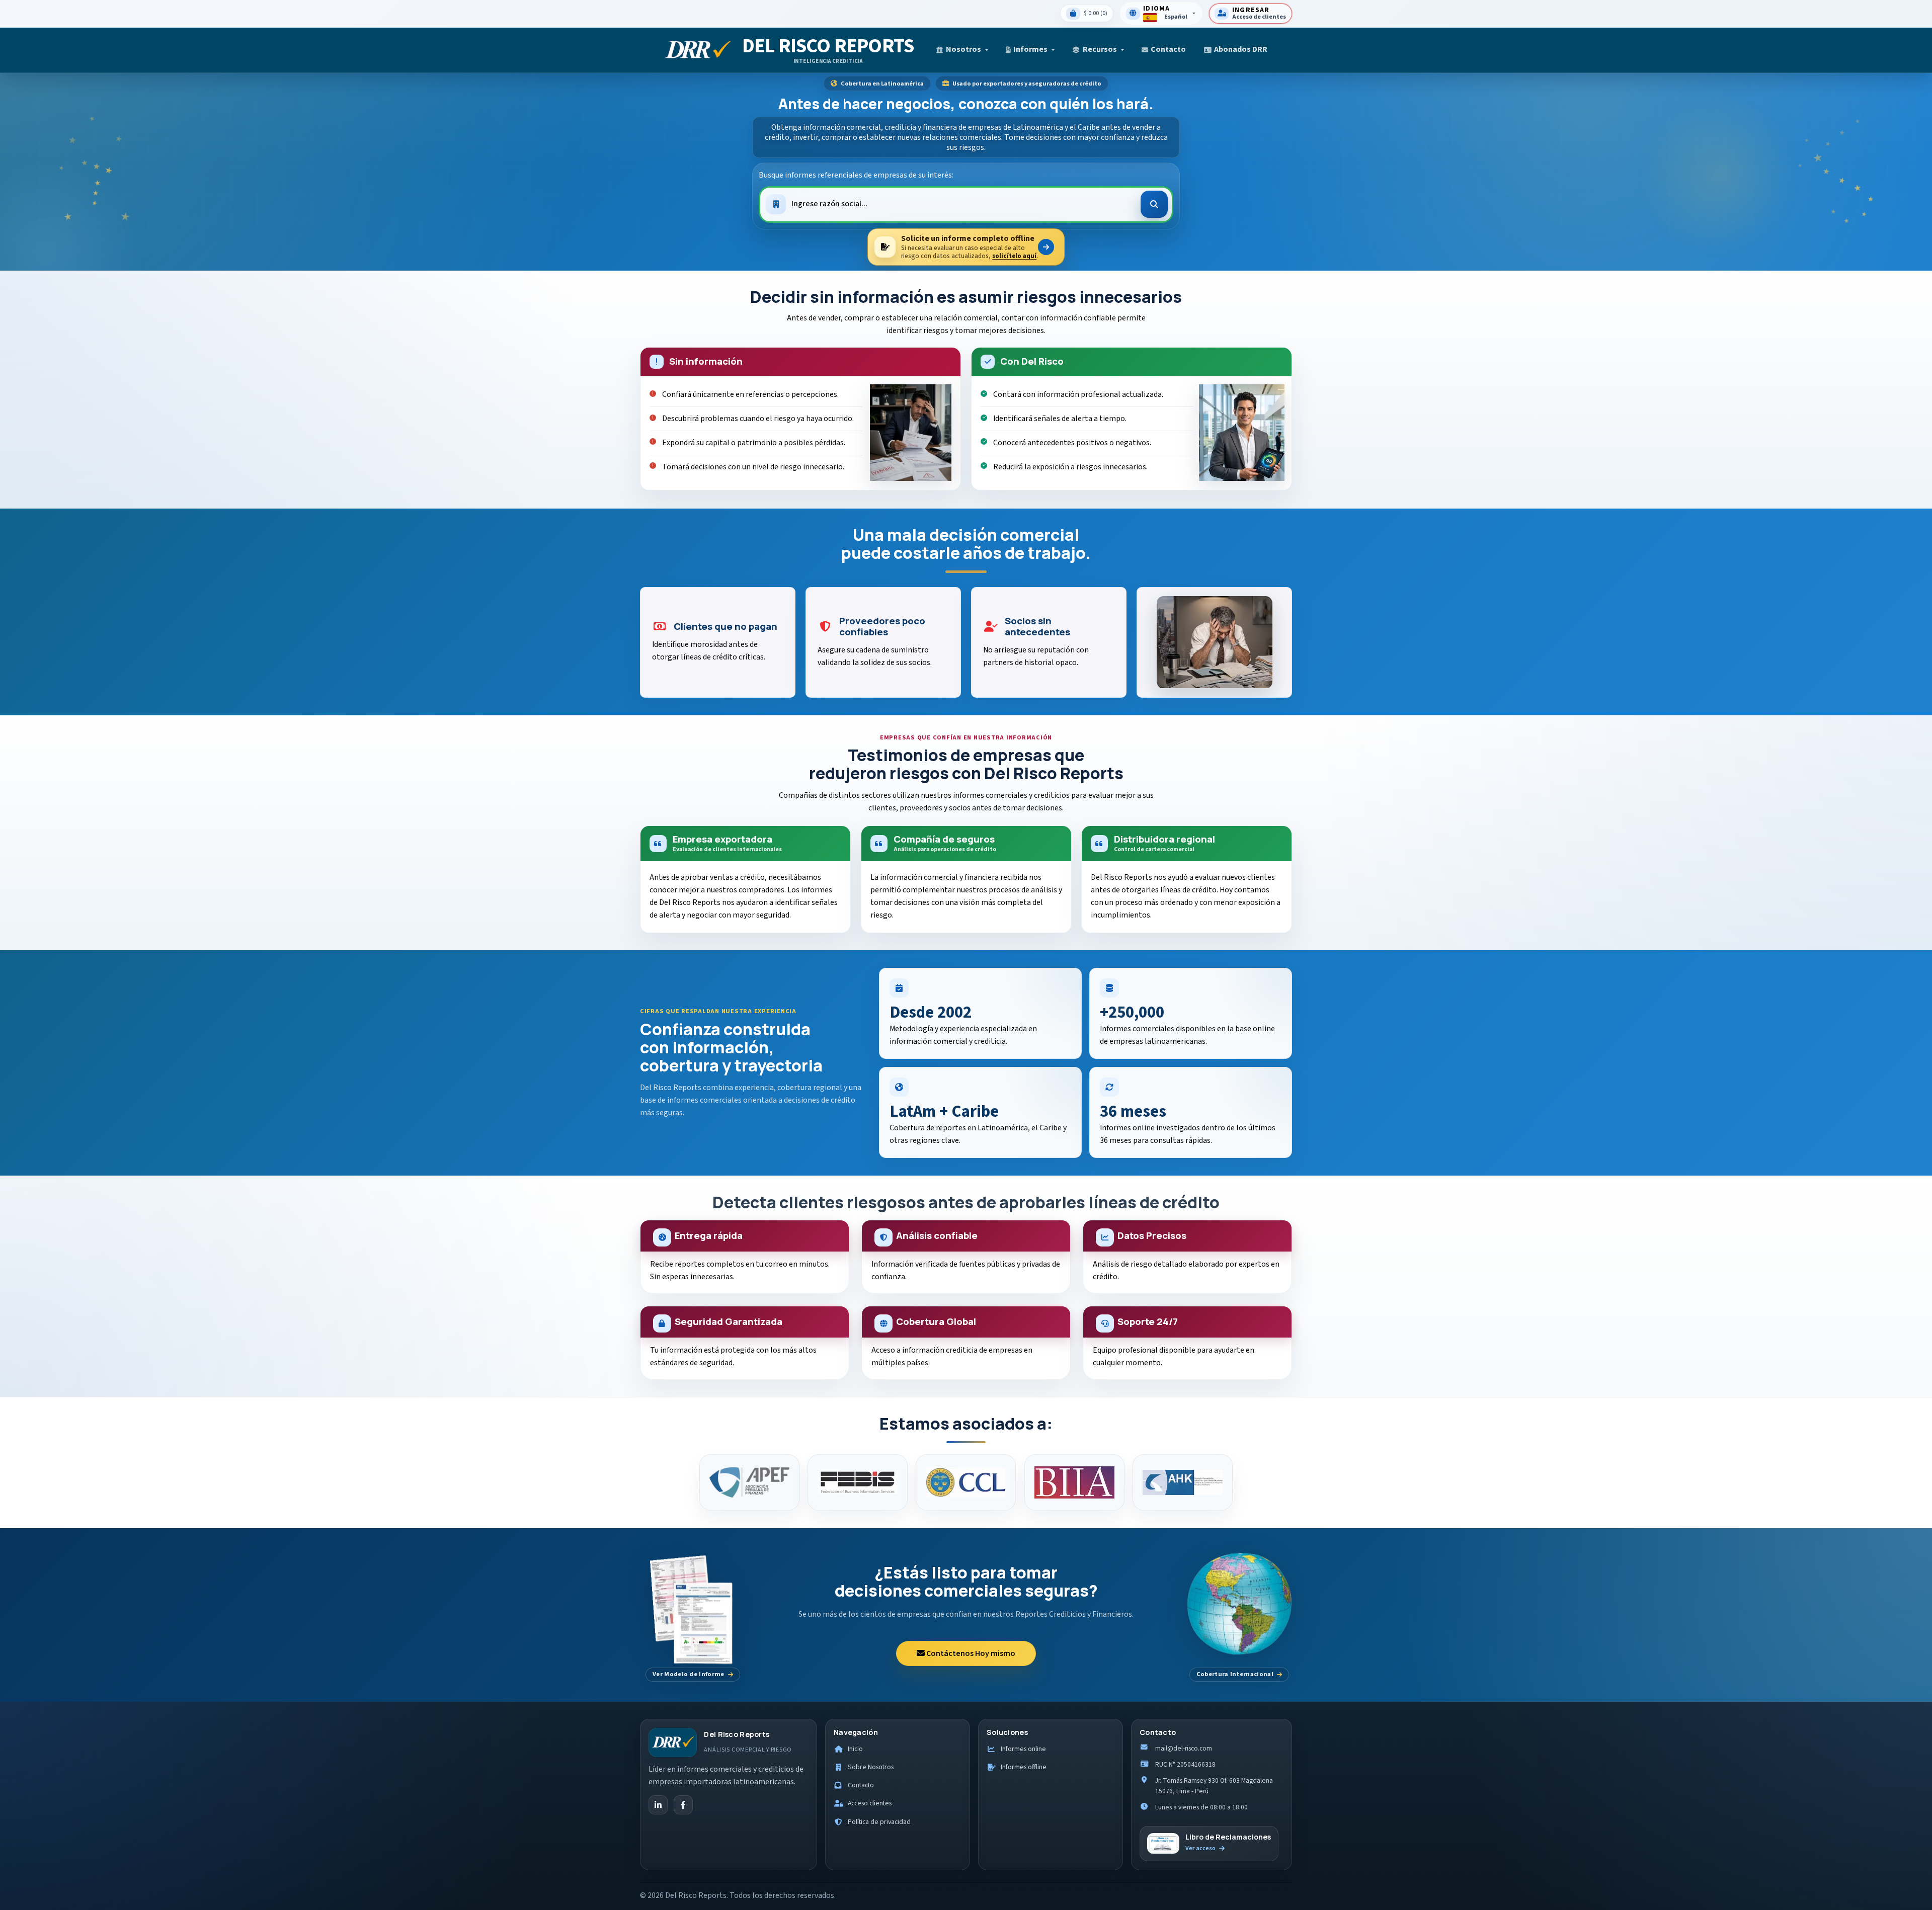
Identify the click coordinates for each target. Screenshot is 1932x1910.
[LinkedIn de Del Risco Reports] (658, 1805)
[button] (962, 50)
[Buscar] (1154, 204)
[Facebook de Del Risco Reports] (683, 1805)
